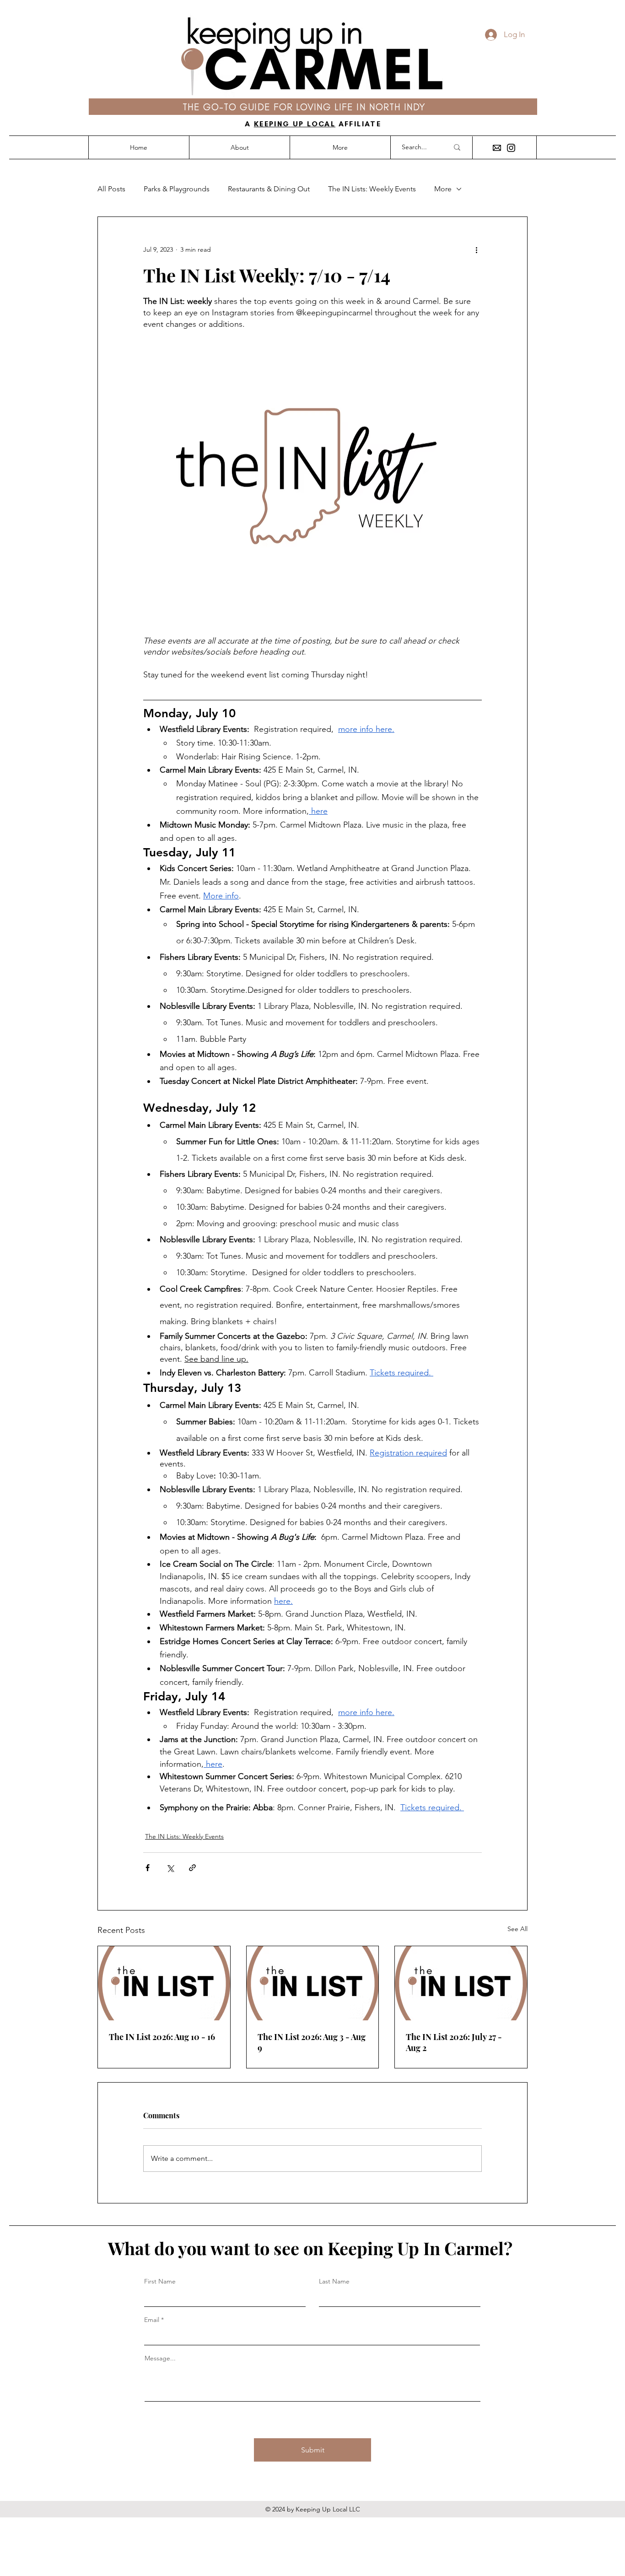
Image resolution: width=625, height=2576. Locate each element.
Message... (160, 2358)
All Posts (111, 189)
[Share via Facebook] (148, 1868)
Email (152, 2320)
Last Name (334, 2281)
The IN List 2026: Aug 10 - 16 (162, 2037)
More (443, 189)
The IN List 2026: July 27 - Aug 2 (454, 2042)
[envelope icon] (497, 148)
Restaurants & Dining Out (269, 189)
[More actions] (476, 250)
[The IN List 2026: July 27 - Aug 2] (461, 1983)
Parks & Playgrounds (177, 189)
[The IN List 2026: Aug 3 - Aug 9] (313, 1983)
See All (517, 1929)
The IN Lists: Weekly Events (372, 189)
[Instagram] (511, 148)
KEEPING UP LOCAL (295, 124)
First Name (160, 2281)
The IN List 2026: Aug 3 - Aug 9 (312, 2042)
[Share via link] (192, 1868)
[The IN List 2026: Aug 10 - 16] (164, 1983)
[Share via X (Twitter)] (170, 1868)
